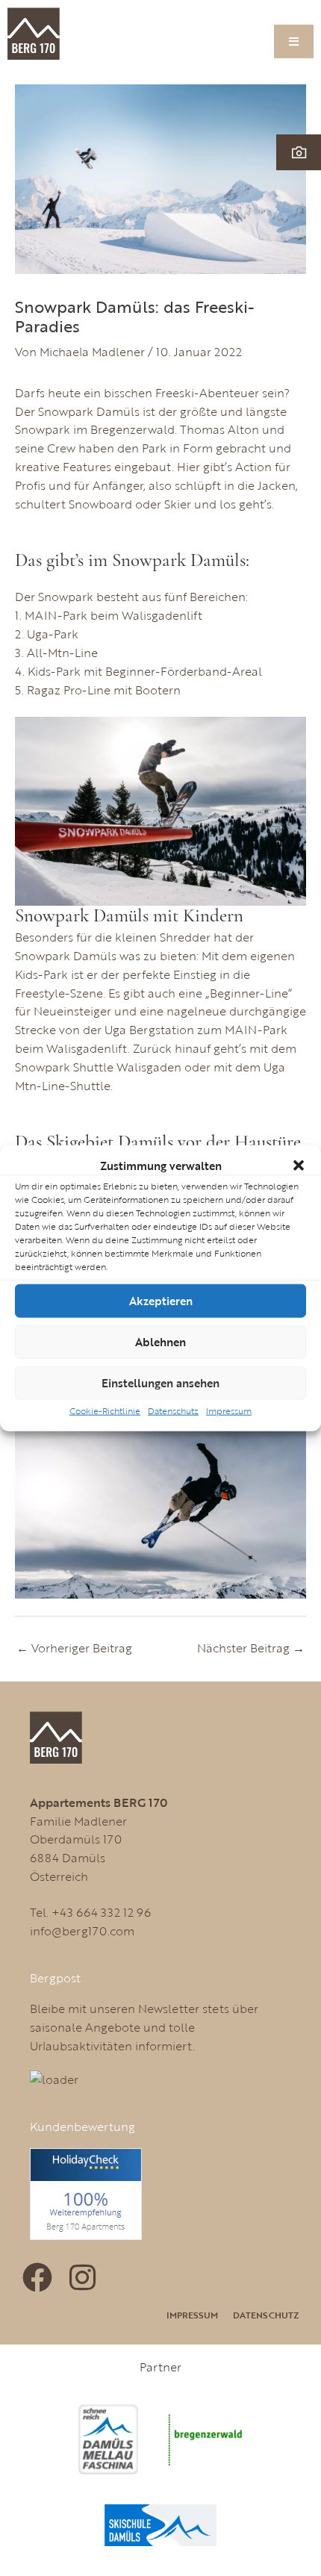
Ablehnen (160, 1342)
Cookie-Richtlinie (105, 1410)
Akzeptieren (161, 1301)
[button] (299, 1166)
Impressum (229, 1410)
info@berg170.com (82, 1931)
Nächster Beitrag (251, 1648)
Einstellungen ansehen (160, 1383)
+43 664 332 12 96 (101, 1912)
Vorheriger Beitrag (74, 1648)
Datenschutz (173, 1410)
